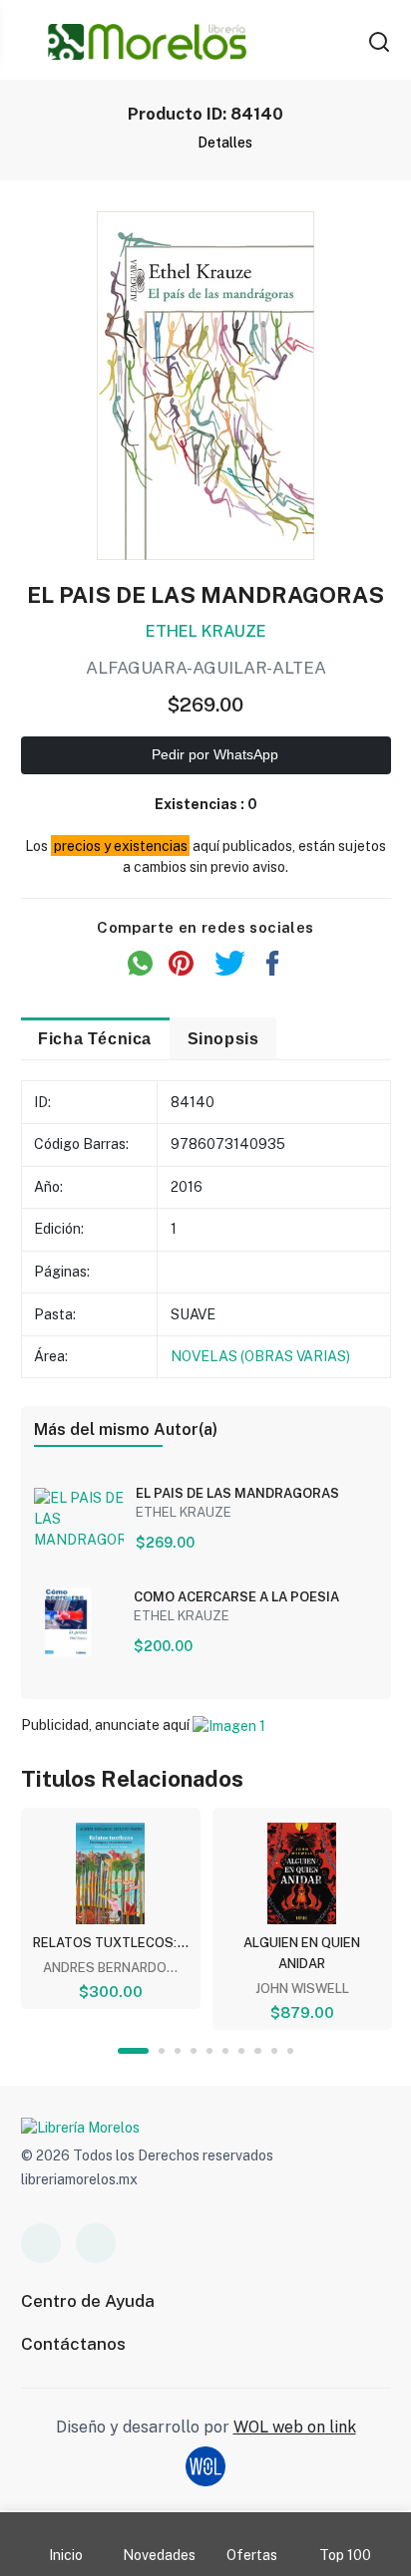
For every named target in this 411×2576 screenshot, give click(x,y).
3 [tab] (178, 2051)
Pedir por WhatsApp (213, 754)
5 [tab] (209, 2051)
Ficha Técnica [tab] (95, 1038)
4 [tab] (194, 2051)
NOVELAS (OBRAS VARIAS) (260, 1356)
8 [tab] (257, 2051)
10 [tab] (290, 2051)
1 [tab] (133, 2051)
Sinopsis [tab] (223, 1038)
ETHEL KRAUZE (206, 631)
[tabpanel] (111, 1908)
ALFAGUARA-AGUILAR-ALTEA (206, 668)
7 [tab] (241, 2051)
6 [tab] (225, 2051)
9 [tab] (274, 2051)
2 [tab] (162, 2051)
